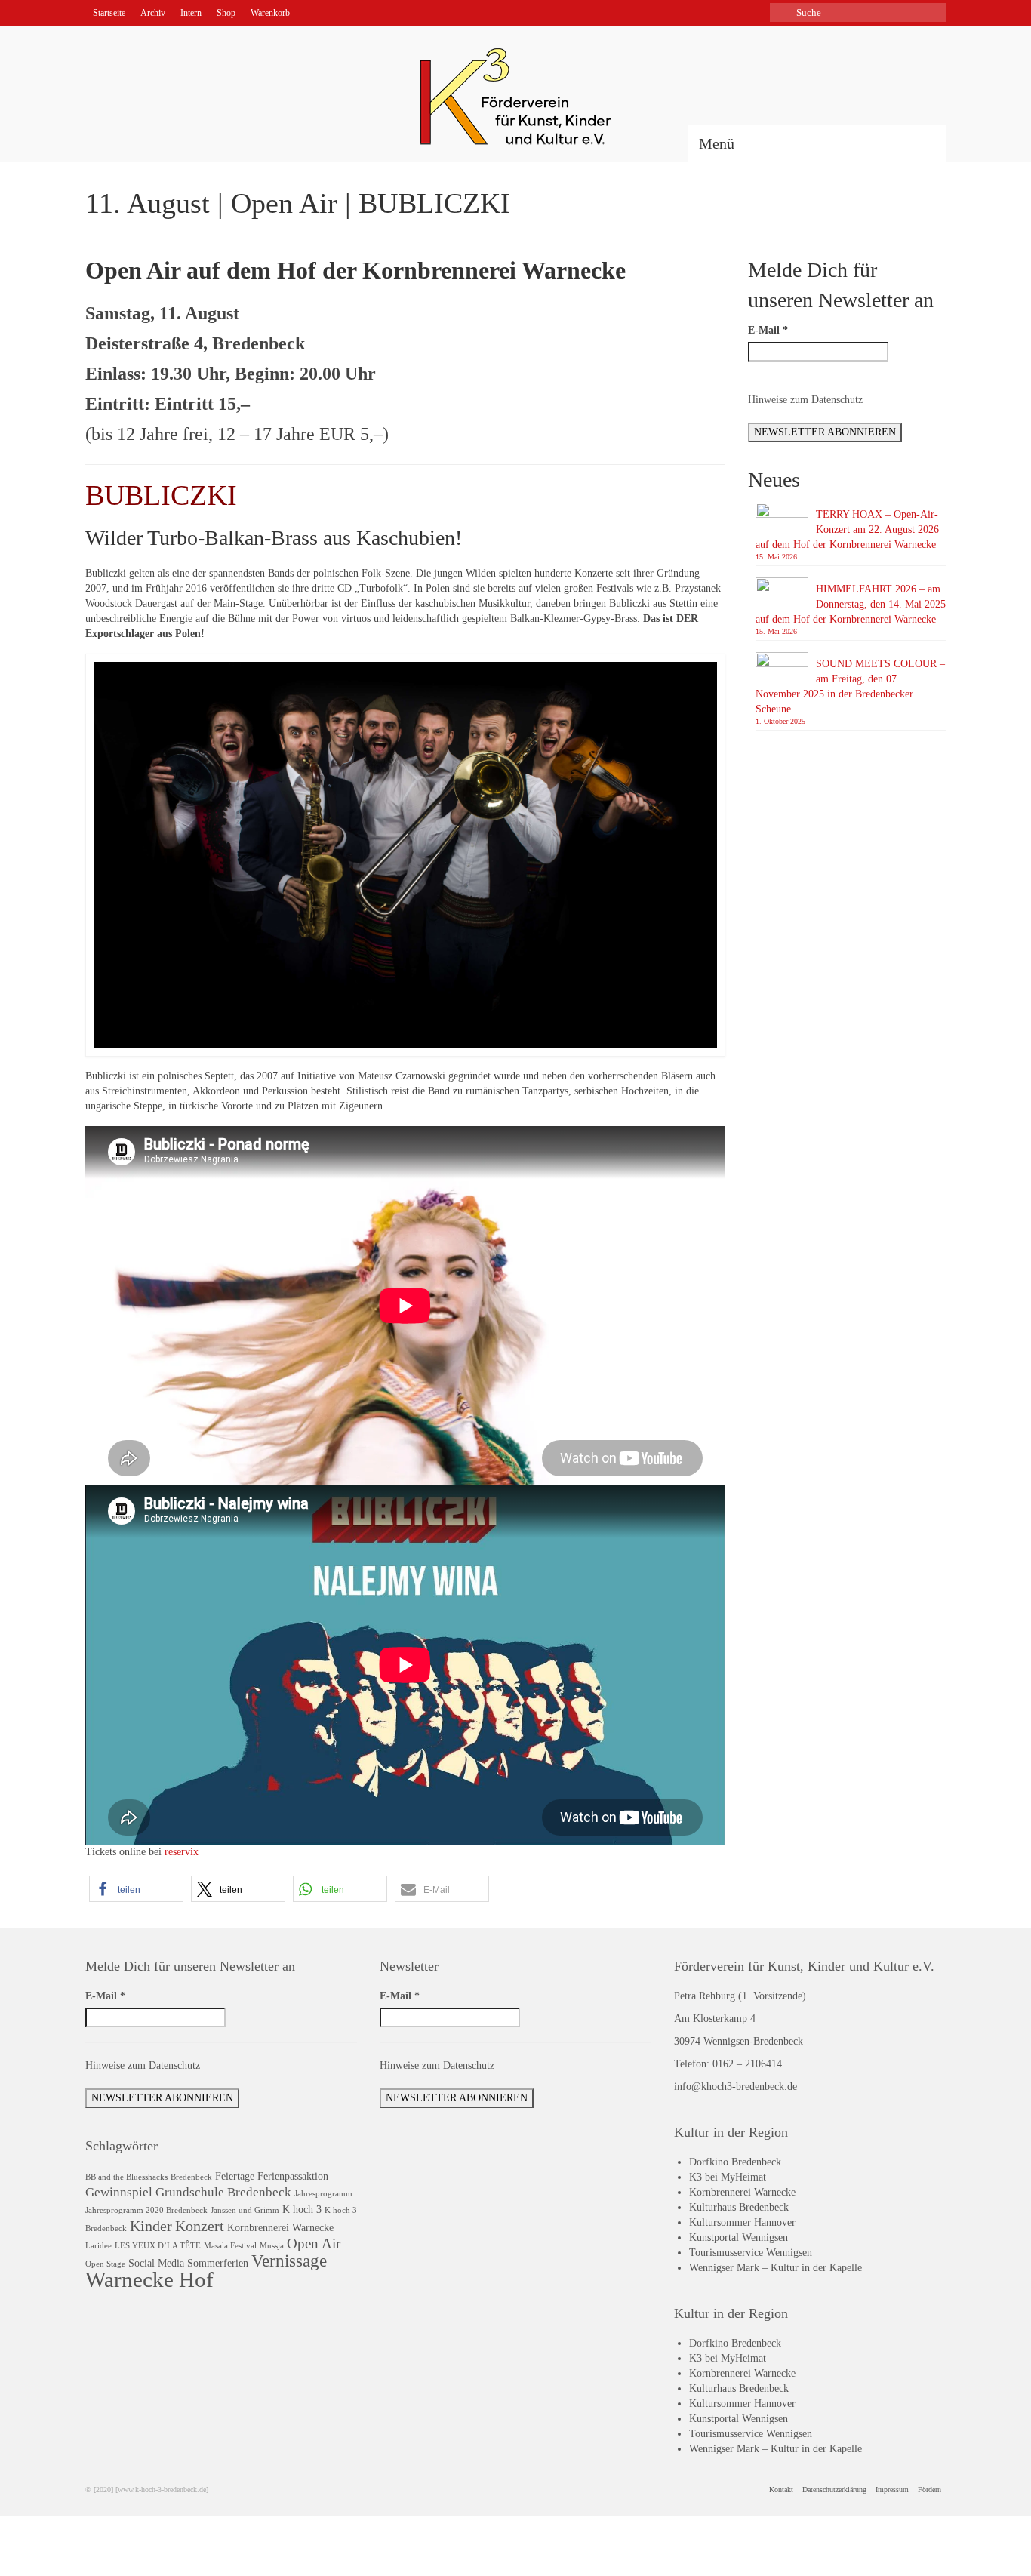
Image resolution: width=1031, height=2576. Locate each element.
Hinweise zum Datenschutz (805, 400)
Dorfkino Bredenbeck (735, 2162)
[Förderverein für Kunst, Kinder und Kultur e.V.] (515, 96)
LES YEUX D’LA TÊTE (158, 2246)
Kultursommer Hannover (742, 2222)
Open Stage (105, 2264)
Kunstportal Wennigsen (739, 2237)
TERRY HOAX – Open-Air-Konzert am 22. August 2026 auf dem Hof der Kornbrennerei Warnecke (847, 529)
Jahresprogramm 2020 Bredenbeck (146, 2210)
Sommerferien (218, 2263)
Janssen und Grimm (245, 2210)
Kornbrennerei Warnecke (280, 2227)
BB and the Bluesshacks (126, 2177)
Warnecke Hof (149, 2279)
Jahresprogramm (323, 2194)
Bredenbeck (191, 2177)
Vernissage (289, 2261)
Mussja (272, 2246)
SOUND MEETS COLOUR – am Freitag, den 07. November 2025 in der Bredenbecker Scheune (850, 686)
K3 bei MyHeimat (728, 2177)
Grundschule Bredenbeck (223, 2192)
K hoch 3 (302, 2209)
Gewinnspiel (119, 2192)
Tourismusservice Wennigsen (751, 2253)
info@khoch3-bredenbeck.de (736, 2087)
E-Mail (768, 330)
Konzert (200, 2226)
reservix (182, 1852)
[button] (136, 1889)
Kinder (151, 2226)
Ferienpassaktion (293, 2176)
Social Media (156, 2263)
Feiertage (235, 2176)
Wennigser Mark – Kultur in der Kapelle (776, 2268)
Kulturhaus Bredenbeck (739, 2207)
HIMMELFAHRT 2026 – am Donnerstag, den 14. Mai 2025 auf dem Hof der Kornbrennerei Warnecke (851, 604)
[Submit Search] (781, 12)
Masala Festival (230, 2246)
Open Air (314, 2244)
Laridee (98, 2246)
